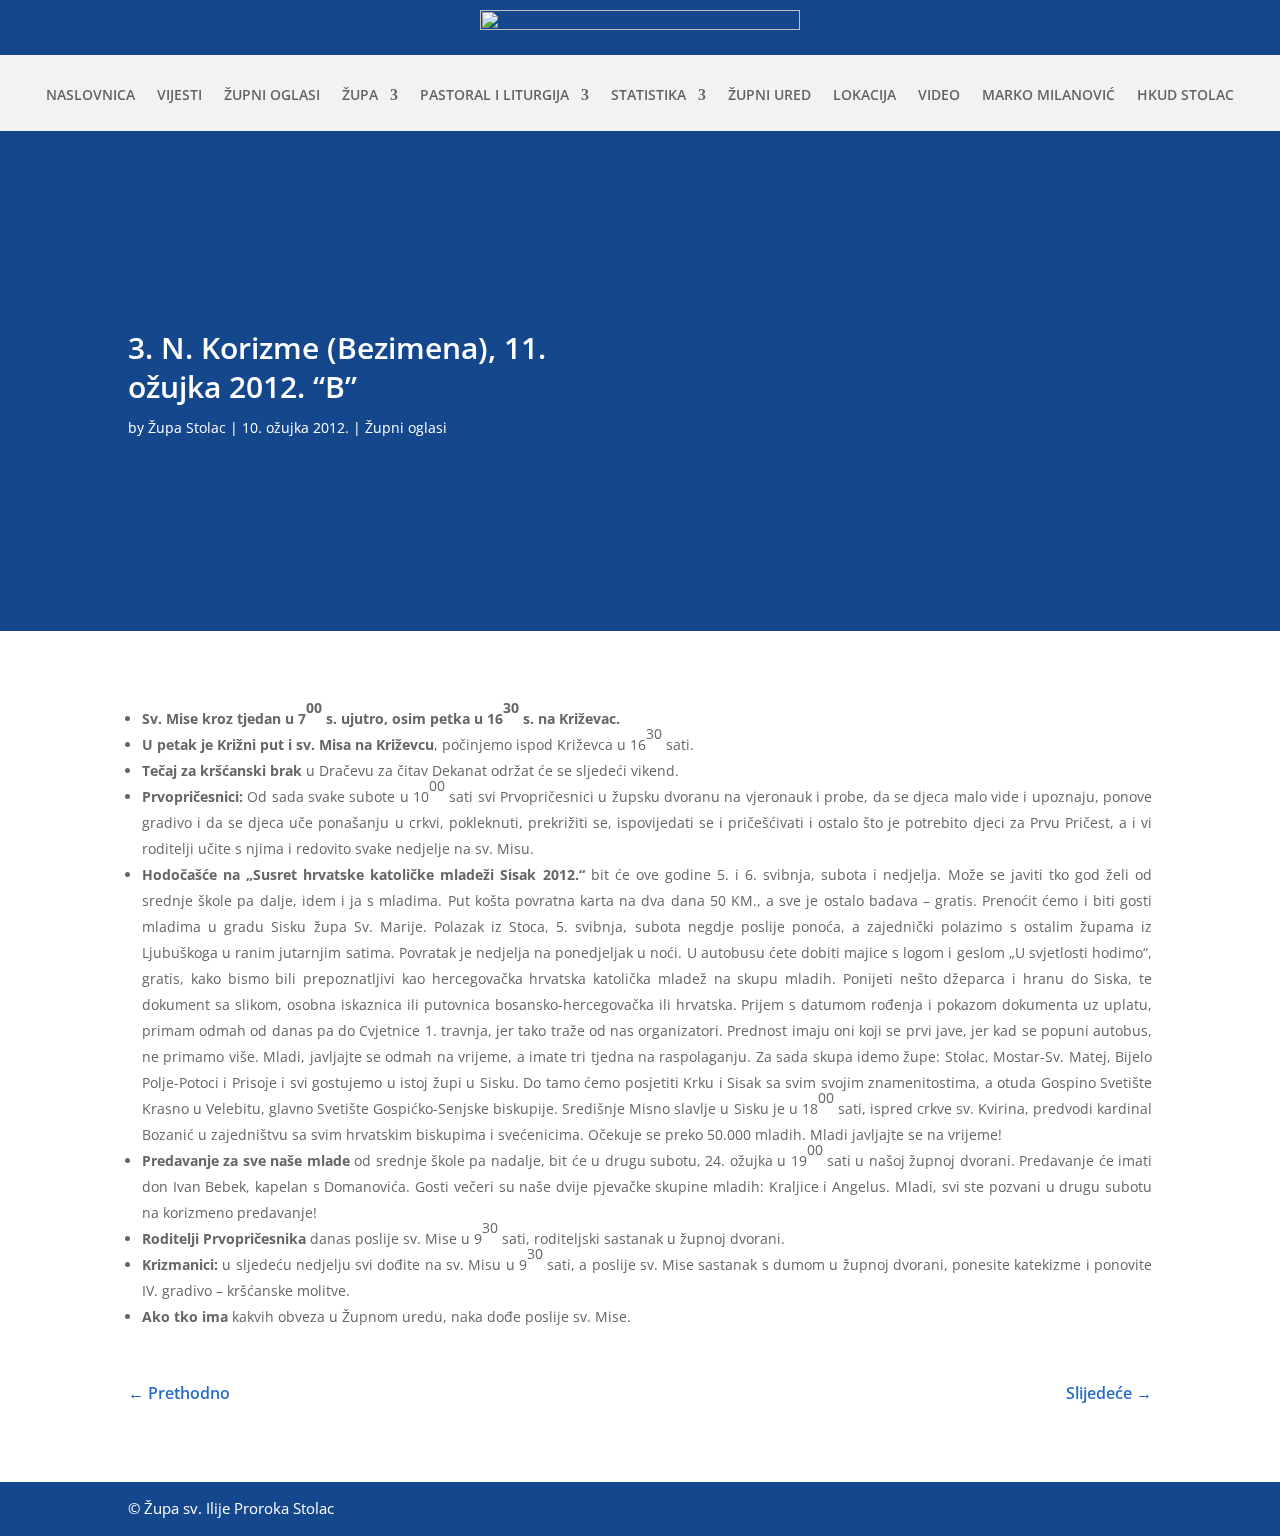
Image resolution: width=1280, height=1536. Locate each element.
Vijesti (179, 96)
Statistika (648, 96)
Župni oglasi (272, 96)
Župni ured (769, 96)
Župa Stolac (187, 427)
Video (939, 96)
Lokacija (864, 96)
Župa (360, 96)
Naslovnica (90, 96)
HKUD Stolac (1185, 96)
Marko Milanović (1048, 96)
